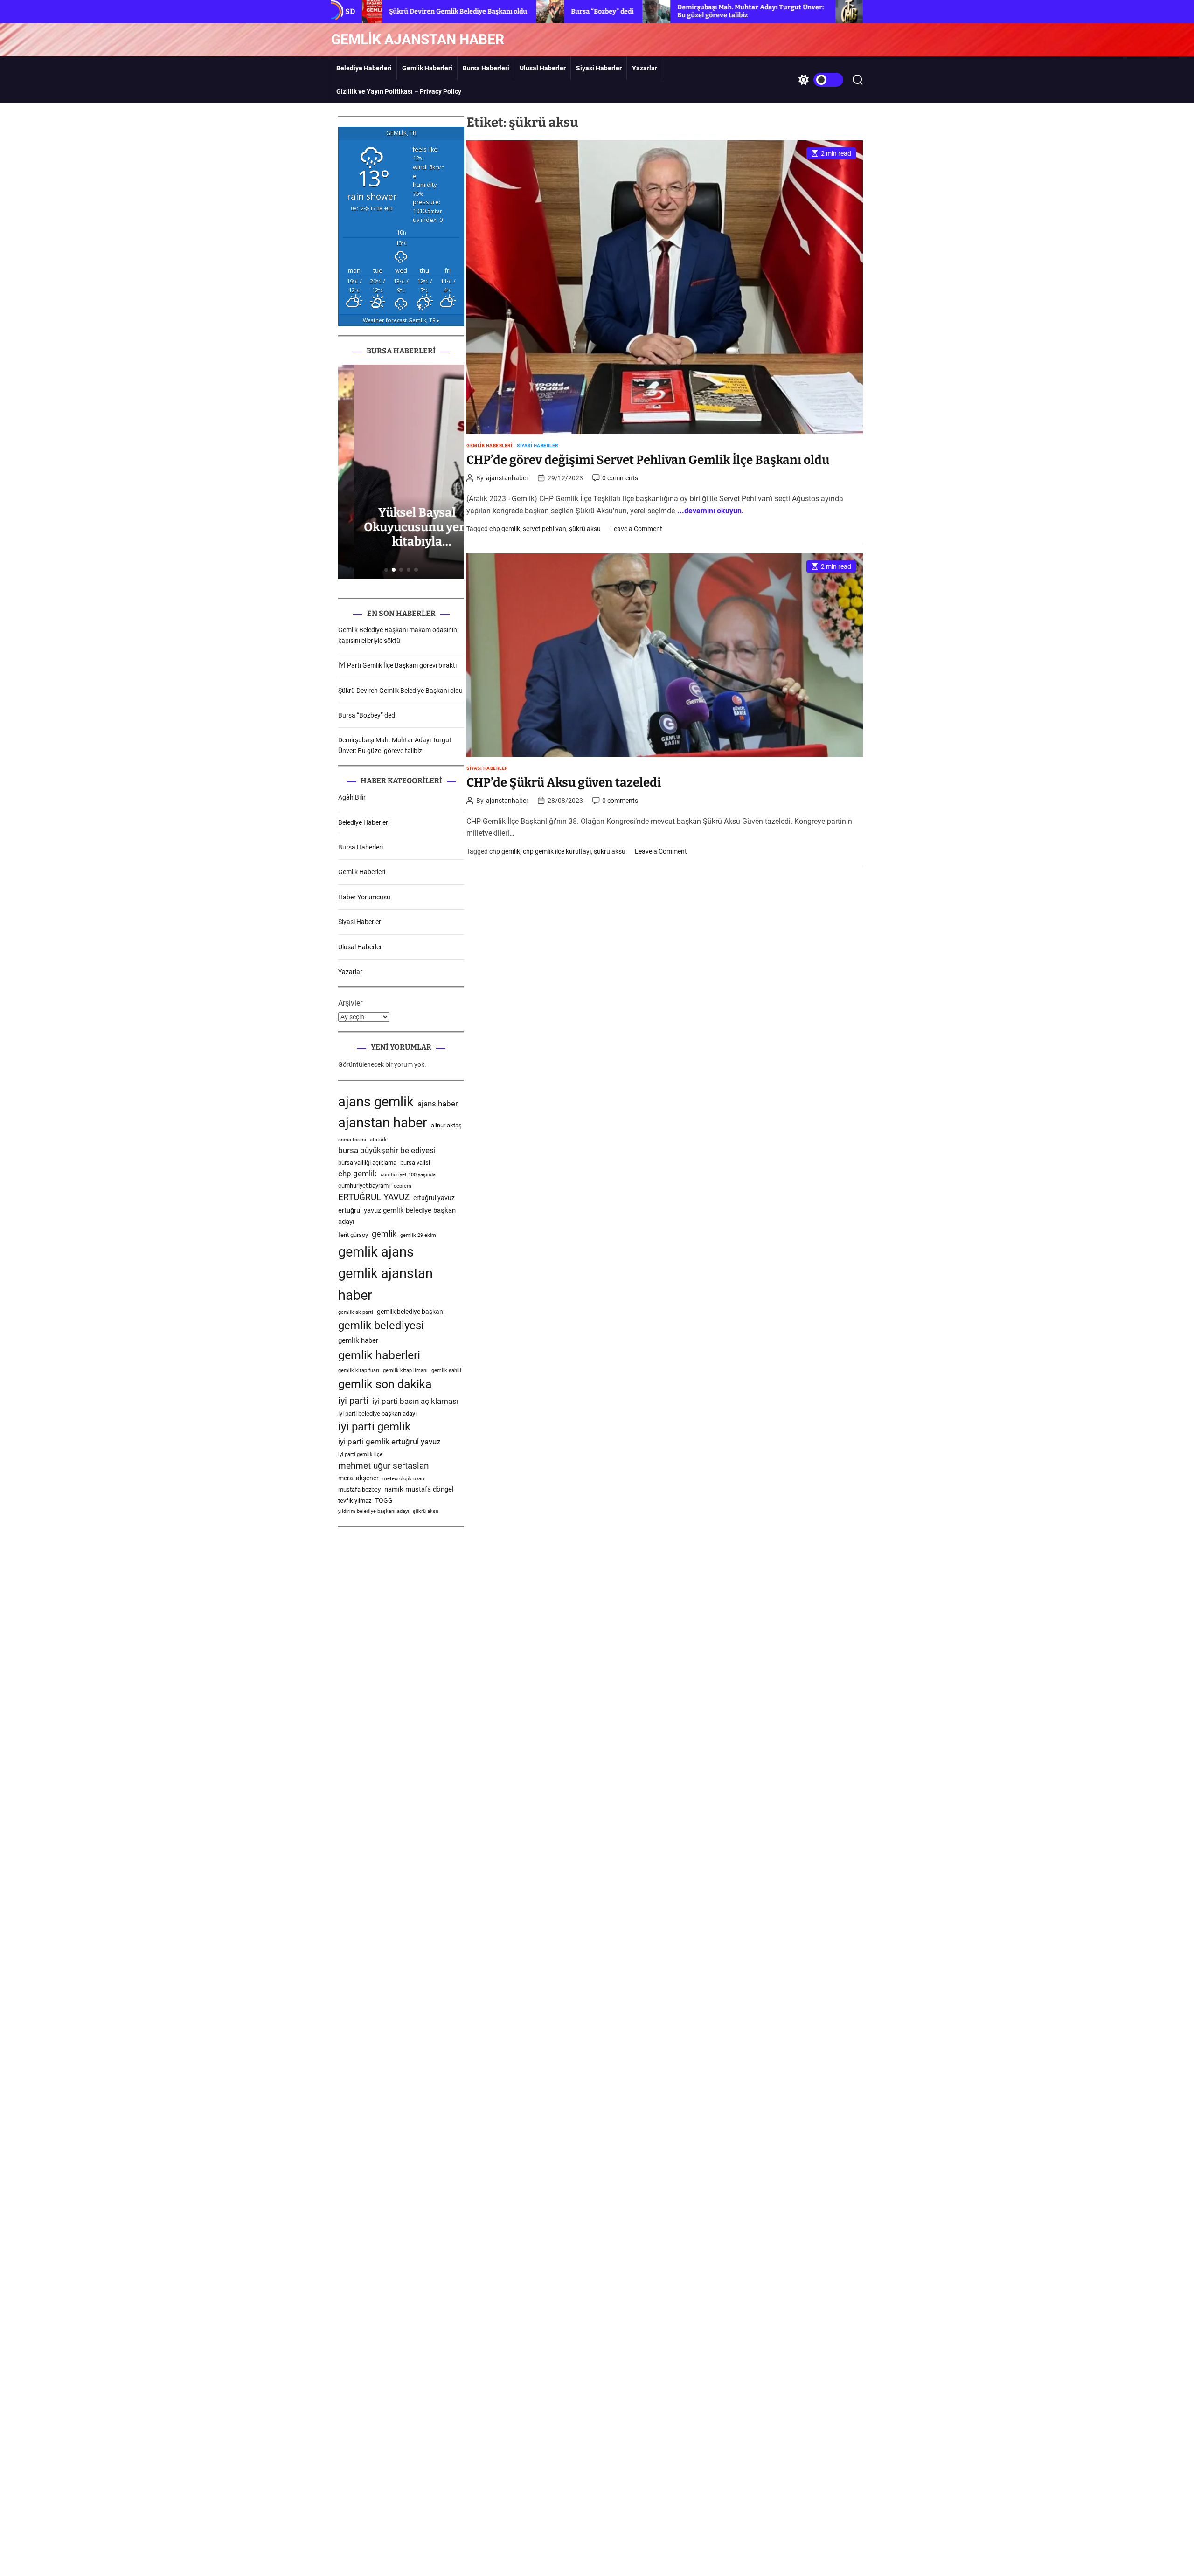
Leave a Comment (636, 529)
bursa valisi (415, 1163)
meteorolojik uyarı (403, 1479)
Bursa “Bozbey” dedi (481, 11)
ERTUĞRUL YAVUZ (374, 1197)
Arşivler (350, 1003)
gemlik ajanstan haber (385, 1284)
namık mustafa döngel (419, 1489)
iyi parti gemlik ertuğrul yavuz (389, 1442)
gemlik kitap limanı (405, 1371)
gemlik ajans (376, 1252)
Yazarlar (645, 68)
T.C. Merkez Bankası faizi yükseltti (802, 11)
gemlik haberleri (379, 1355)
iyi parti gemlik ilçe (360, 1454)
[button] (386, 570)
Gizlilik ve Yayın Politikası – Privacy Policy (399, 91)
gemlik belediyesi (381, 1326)
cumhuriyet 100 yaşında (408, 1175)
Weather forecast (401, 320)
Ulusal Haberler (543, 68)
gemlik (384, 1234)
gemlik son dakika (385, 1384)
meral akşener (358, 1478)
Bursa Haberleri (486, 68)
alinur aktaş (446, 1125)
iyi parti (353, 1401)
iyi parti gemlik (374, 1427)
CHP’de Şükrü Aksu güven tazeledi (564, 783)
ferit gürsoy (353, 1235)
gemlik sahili (446, 1371)
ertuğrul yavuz (434, 1198)
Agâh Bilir (352, 797)
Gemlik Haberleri (427, 68)
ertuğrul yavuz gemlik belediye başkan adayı (397, 1216)
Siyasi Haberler (599, 68)
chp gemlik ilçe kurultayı (557, 851)
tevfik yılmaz (355, 1501)
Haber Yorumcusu (364, 897)
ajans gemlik (376, 1102)
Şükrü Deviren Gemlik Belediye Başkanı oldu (400, 691)
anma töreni (352, 1140)
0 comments (620, 478)
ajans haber (438, 1104)
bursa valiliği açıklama (367, 1163)
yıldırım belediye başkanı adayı (374, 1511)
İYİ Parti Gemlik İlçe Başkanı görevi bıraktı (397, 665)
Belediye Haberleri (364, 68)
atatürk (378, 1140)
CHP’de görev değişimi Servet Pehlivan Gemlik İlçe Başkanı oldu (648, 460)
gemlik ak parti (356, 1312)
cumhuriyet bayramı (364, 1185)
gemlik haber (358, 1340)
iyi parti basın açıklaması (415, 1401)
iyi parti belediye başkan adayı (377, 1413)
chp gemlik (505, 529)
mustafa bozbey (359, 1489)
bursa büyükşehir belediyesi (387, 1150)
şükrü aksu (585, 529)
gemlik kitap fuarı (359, 1371)
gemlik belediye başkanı (411, 1312)
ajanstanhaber (507, 478)
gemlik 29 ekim (418, 1235)
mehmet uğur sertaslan (383, 1466)
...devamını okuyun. (711, 511)
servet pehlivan (545, 529)
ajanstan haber (383, 1123)
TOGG (384, 1500)
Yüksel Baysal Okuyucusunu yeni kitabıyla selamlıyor (401, 535)
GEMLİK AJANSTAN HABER (418, 40)
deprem (403, 1186)
